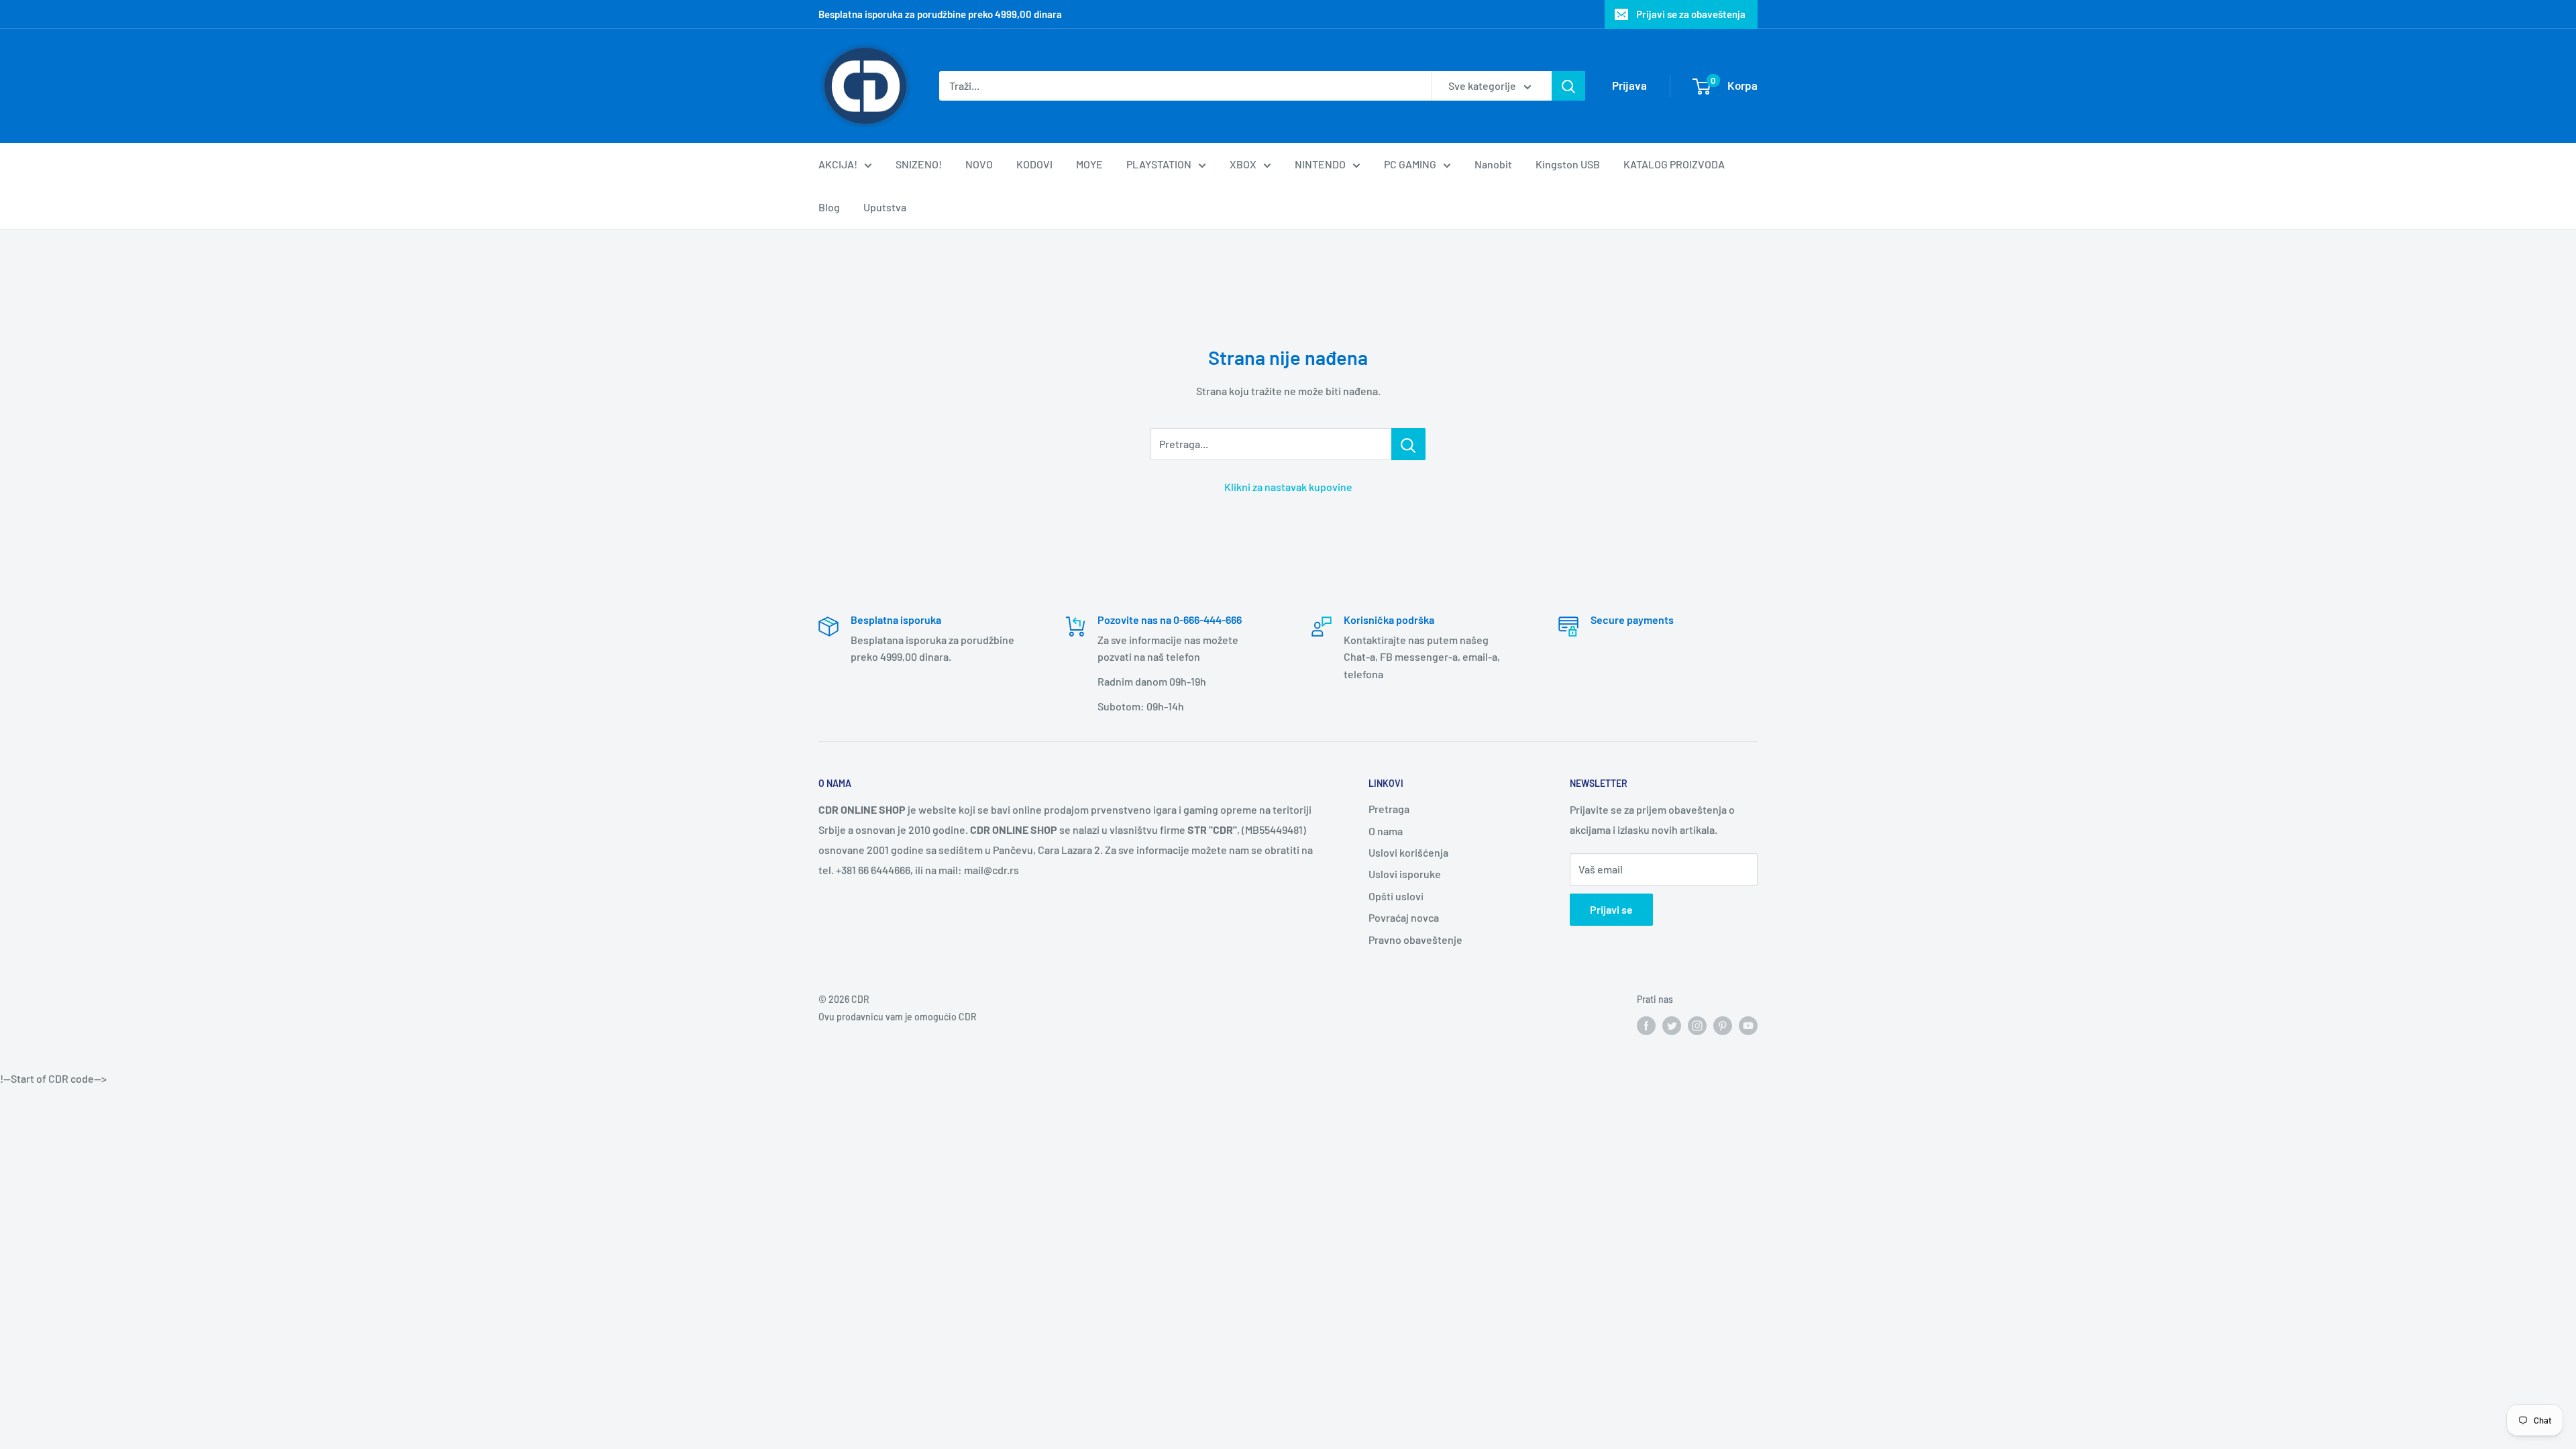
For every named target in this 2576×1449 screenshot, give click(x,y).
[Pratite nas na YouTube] (1748, 1025)
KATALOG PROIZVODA (1674, 164)
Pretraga (1389, 809)
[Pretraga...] (1408, 444)
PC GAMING (1410, 164)
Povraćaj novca (1404, 917)
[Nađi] (1568, 86)
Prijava (1629, 85)
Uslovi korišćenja (1408, 852)
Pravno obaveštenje (1415, 940)
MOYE (1089, 164)
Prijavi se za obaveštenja (1691, 14)
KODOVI (1034, 164)
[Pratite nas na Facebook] (1646, 1025)
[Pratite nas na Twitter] (1672, 1025)
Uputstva (885, 207)
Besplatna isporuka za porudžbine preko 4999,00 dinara (940, 14)
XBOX (1243, 164)
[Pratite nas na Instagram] (1697, 1025)
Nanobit (1493, 164)
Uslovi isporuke (1405, 874)
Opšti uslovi (1396, 896)
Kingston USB (1568, 164)
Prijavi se (1611, 909)
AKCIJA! (838, 164)
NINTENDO (1320, 164)
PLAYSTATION (1159, 164)
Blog (829, 207)
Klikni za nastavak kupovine (1288, 487)
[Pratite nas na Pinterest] (1723, 1025)
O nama (1386, 831)
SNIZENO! (919, 164)
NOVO (979, 164)
